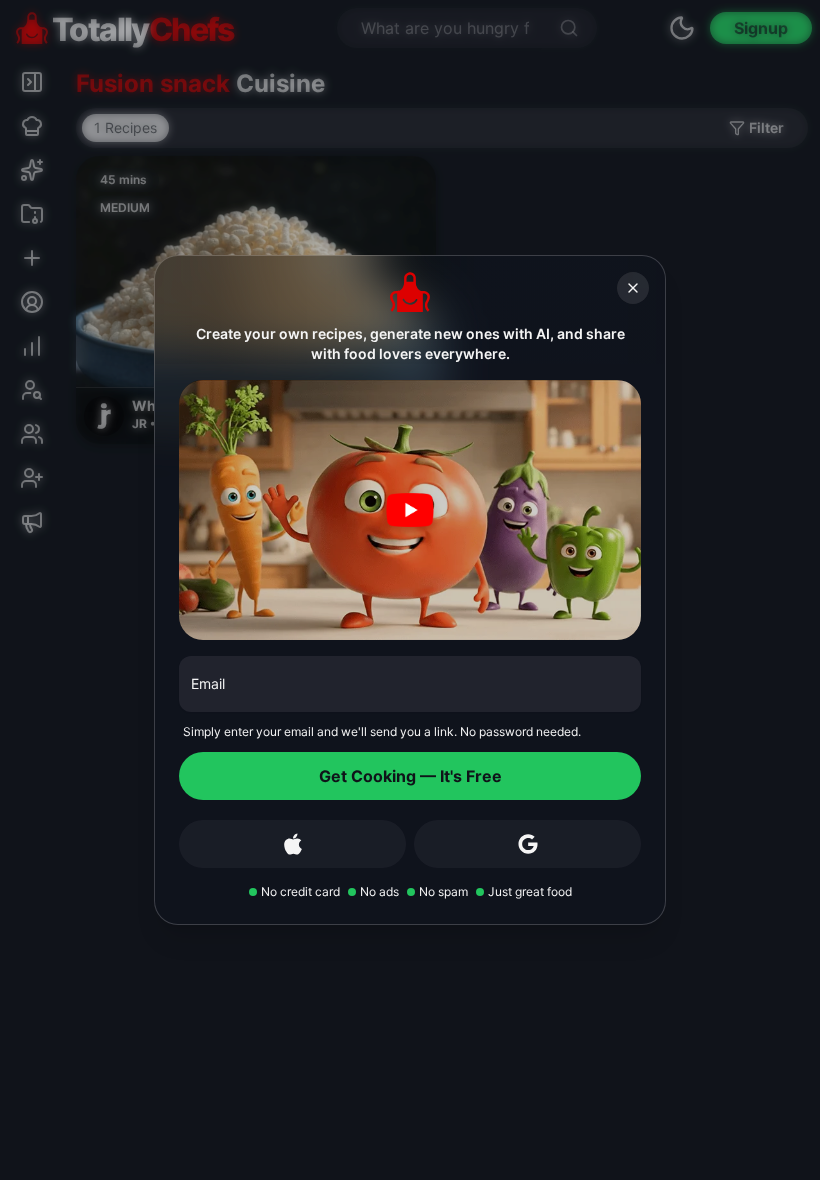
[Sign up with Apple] (292, 844)
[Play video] (410, 510)
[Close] (633, 288)
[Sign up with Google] (527, 844)
